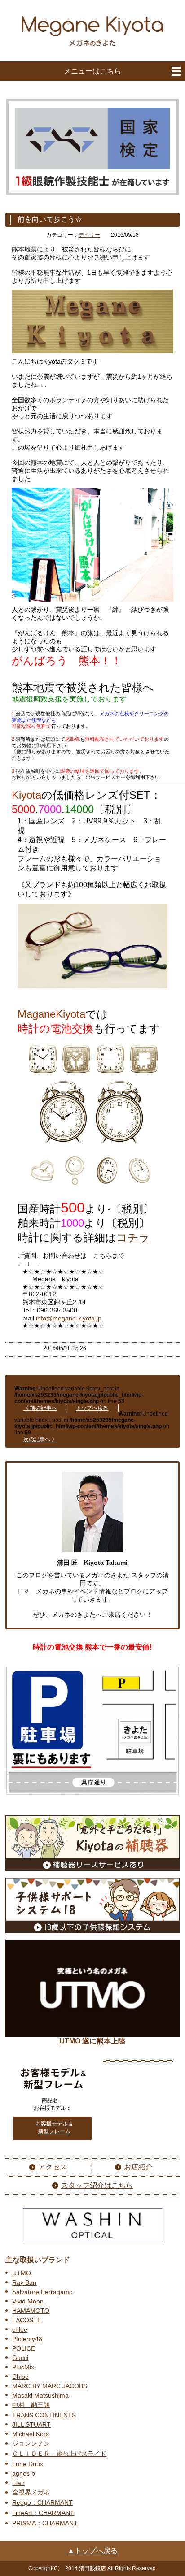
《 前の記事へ (40, 1408)
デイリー (89, 235)
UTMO (22, 2273)
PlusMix (23, 2367)
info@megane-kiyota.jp (69, 1318)
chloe (20, 2329)
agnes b (24, 2473)
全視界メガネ (31, 2492)
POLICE (24, 2348)
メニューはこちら (92, 71)
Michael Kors (31, 2434)
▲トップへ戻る (92, 2551)
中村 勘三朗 (31, 2405)
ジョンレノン (31, 2443)
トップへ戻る (92, 1408)
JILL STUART (31, 2424)
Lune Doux (28, 2464)
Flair (18, 2483)
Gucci (20, 2358)
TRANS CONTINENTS (44, 2415)
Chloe (20, 2377)
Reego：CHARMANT (42, 2502)
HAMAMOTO (31, 2311)
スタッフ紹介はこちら (97, 2185)
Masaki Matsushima (40, 2395)
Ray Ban (24, 2282)
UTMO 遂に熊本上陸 (92, 2041)
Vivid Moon (28, 2301)
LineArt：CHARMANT (43, 2513)
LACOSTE (27, 2320)
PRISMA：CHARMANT (45, 2523)
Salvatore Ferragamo (42, 2292)
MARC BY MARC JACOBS (50, 2386)
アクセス (53, 2167)
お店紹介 (138, 2167)
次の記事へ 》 (40, 1439)
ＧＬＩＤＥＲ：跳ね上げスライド (59, 2454)
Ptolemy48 (27, 2339)
